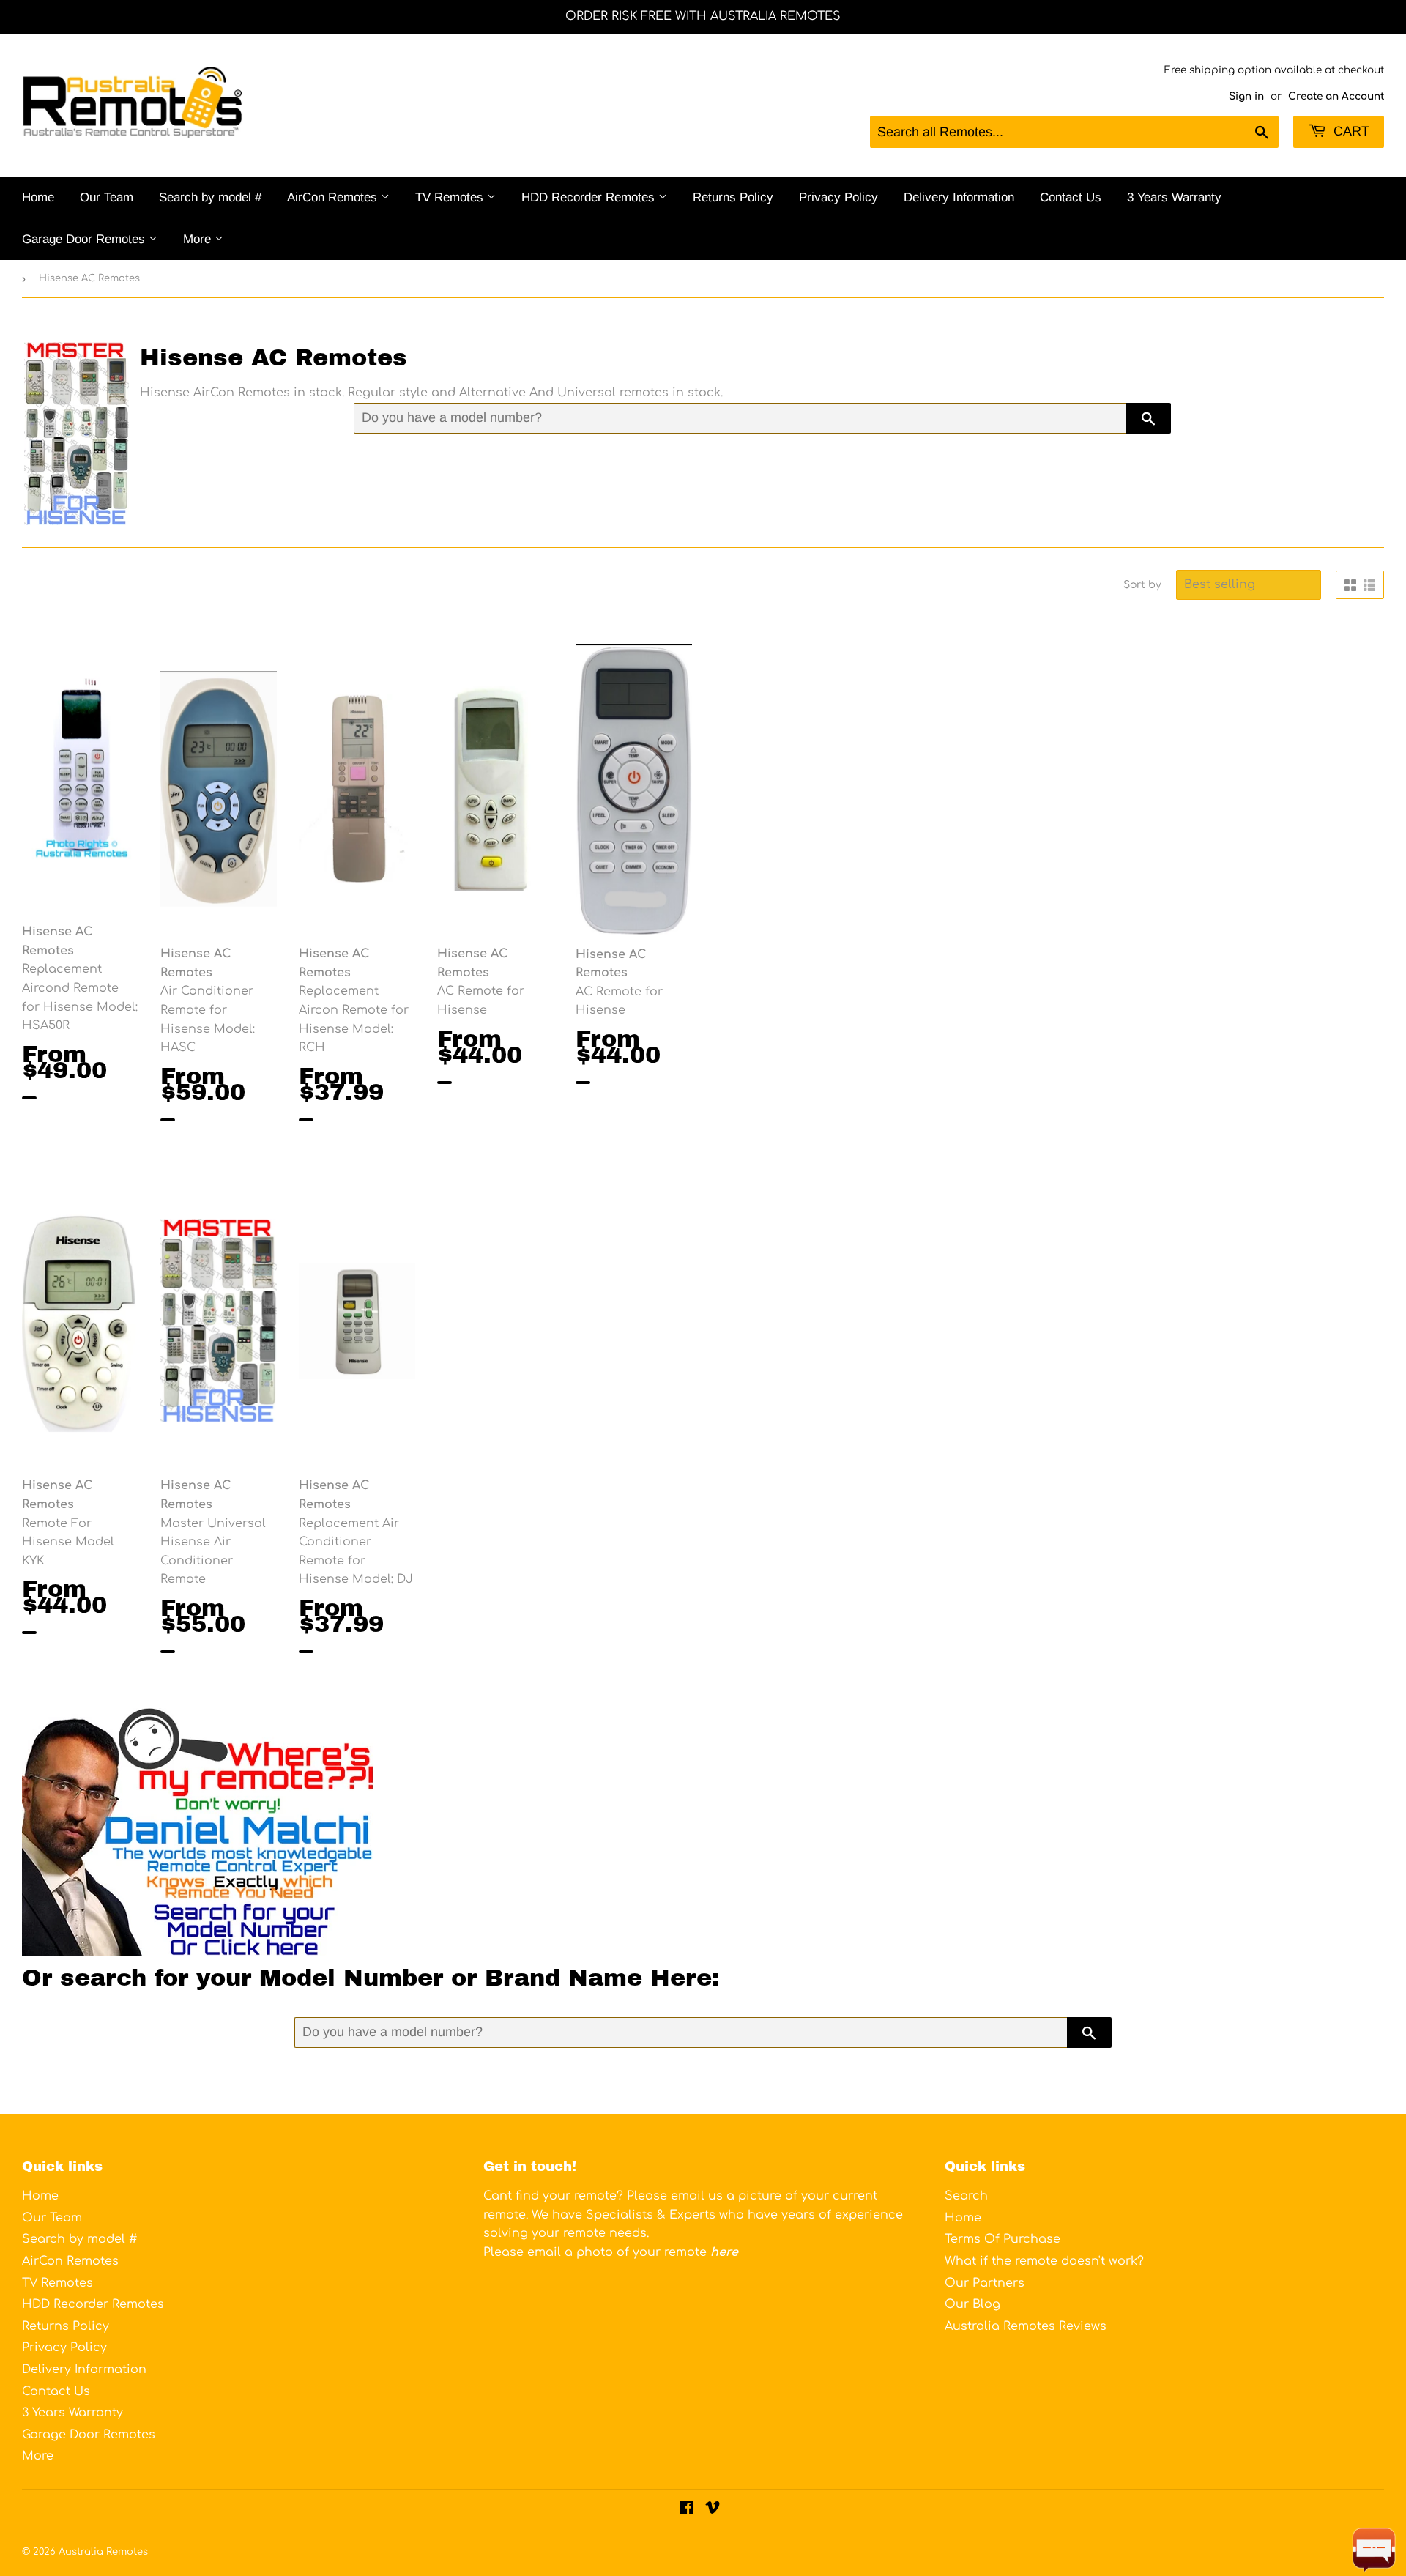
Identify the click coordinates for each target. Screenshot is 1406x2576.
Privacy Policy (838, 197)
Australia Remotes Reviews (1026, 2326)
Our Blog (972, 2304)
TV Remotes (451, 197)
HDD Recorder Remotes (590, 197)
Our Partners (985, 2283)
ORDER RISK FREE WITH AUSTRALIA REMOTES (703, 16)
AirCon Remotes (334, 197)
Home (38, 197)
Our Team (107, 197)
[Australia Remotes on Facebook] (687, 2509)
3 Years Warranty (1174, 197)
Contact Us (1071, 197)
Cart (1350, 131)
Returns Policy (733, 197)
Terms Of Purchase (1003, 2239)
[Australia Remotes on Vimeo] (713, 2509)
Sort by (1142, 585)
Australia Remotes (103, 2552)
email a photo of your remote (633, 2252)
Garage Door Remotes (85, 239)
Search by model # (210, 197)
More (199, 239)
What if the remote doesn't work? (1044, 2261)
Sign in (1246, 96)
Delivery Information (959, 197)
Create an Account (1336, 96)
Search (966, 2196)
